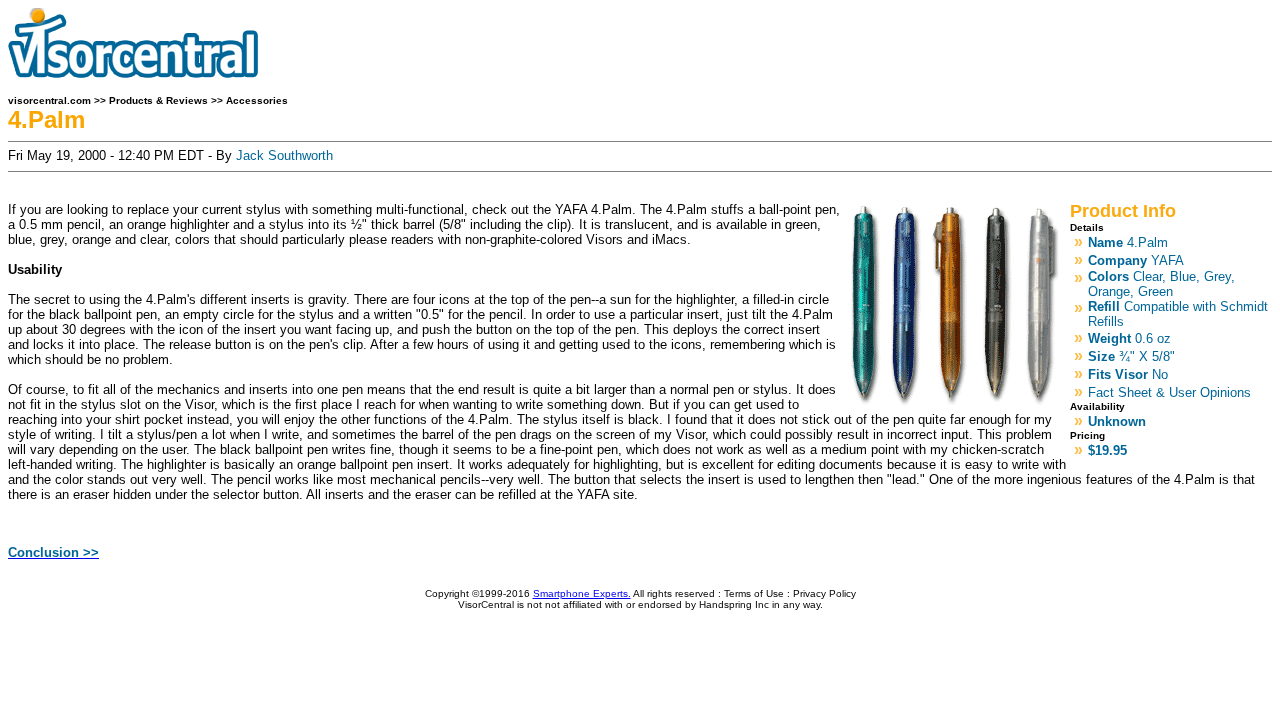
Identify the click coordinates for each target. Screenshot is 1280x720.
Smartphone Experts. (582, 593)
